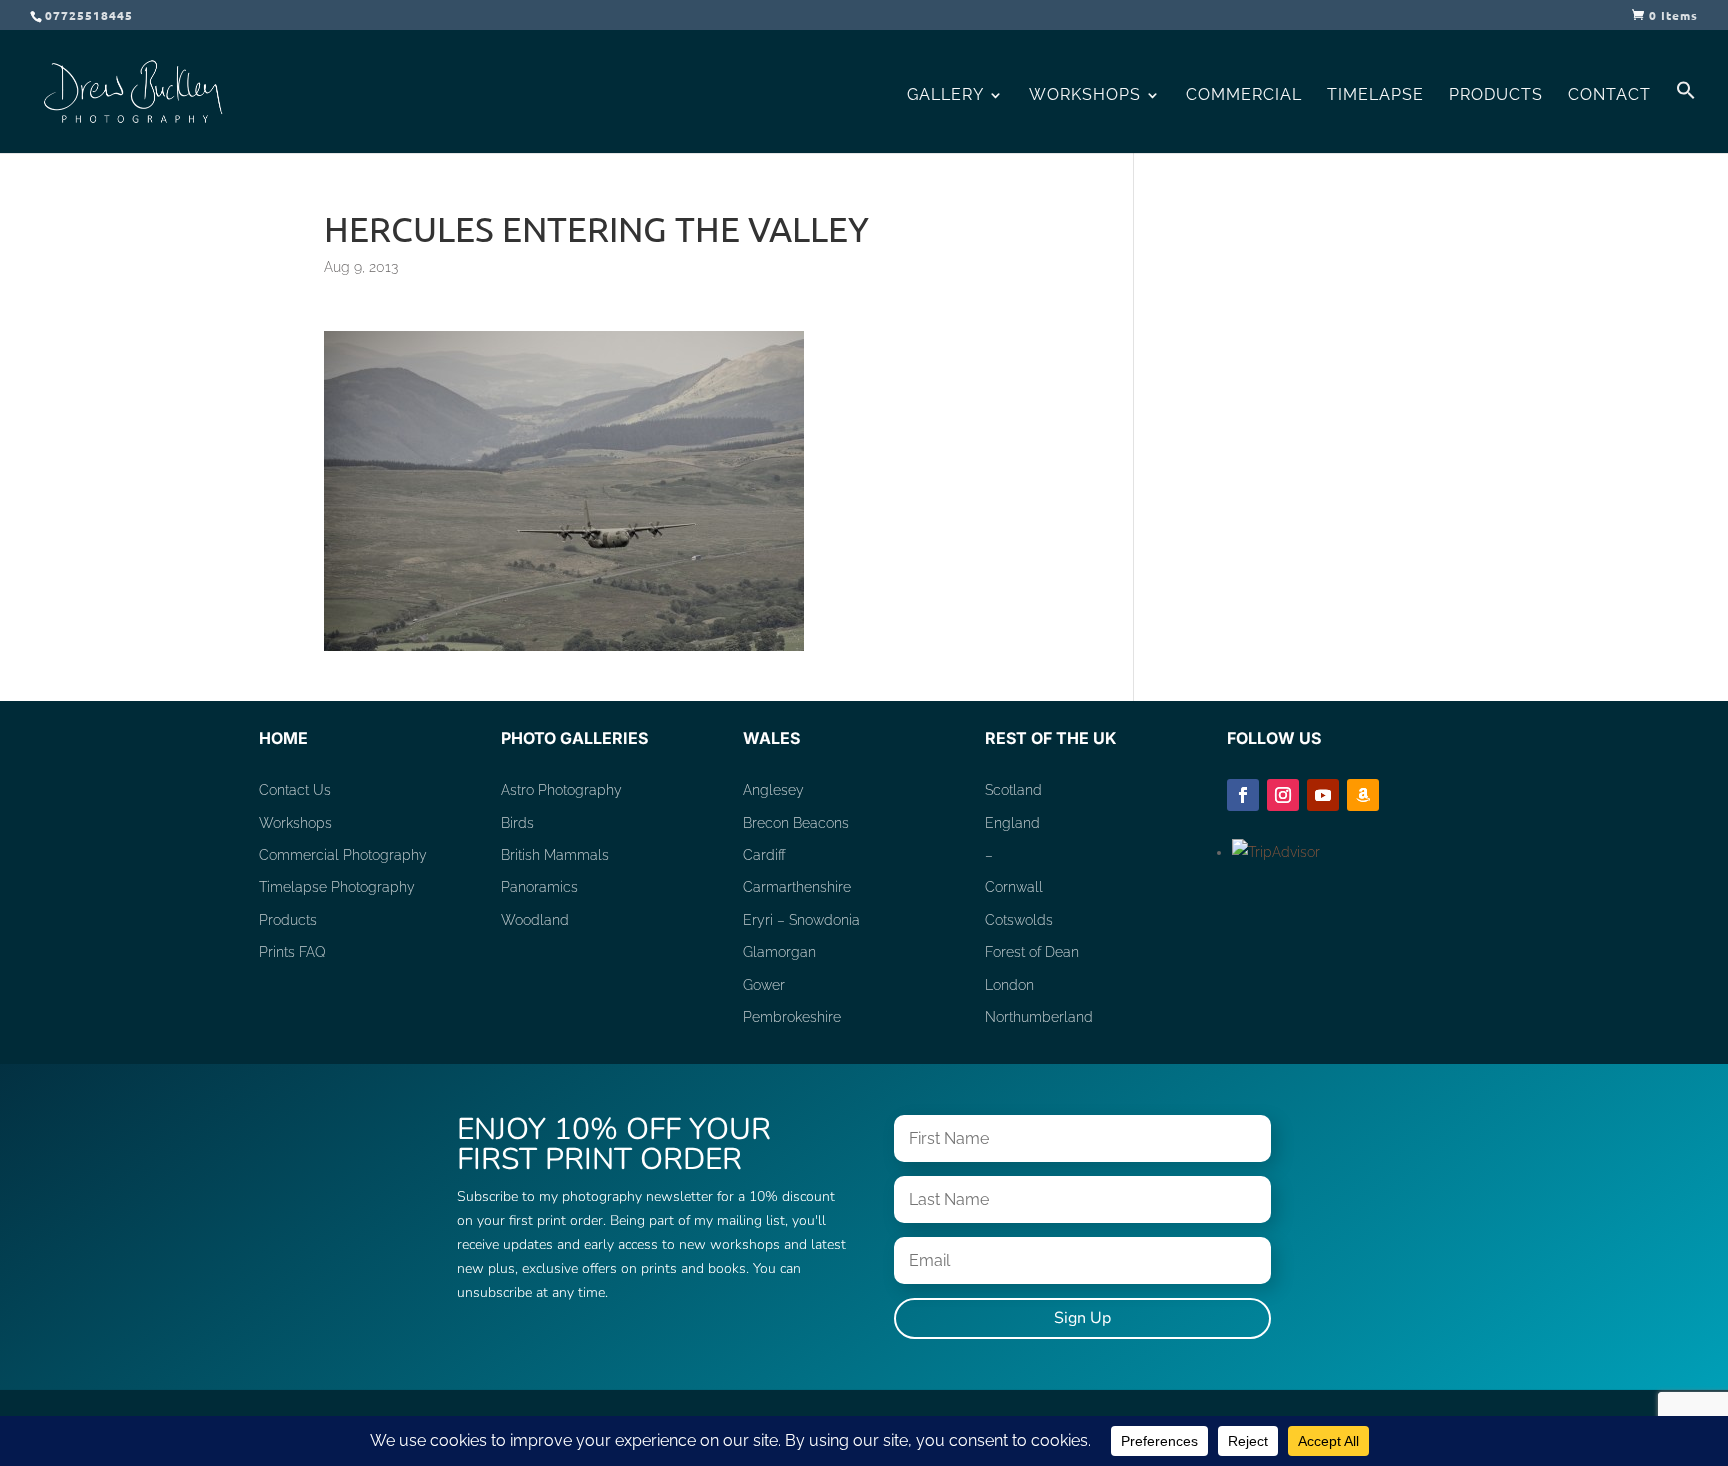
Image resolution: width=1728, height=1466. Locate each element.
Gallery (945, 96)
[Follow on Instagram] (1283, 795)
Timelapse (1375, 96)
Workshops (1085, 96)
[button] (1686, 116)
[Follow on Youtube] (1323, 795)
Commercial (1244, 96)
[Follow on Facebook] (1243, 795)
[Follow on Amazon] (1363, 795)
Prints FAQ (292, 952)
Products (1496, 96)
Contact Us (295, 790)
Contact (1609, 96)
